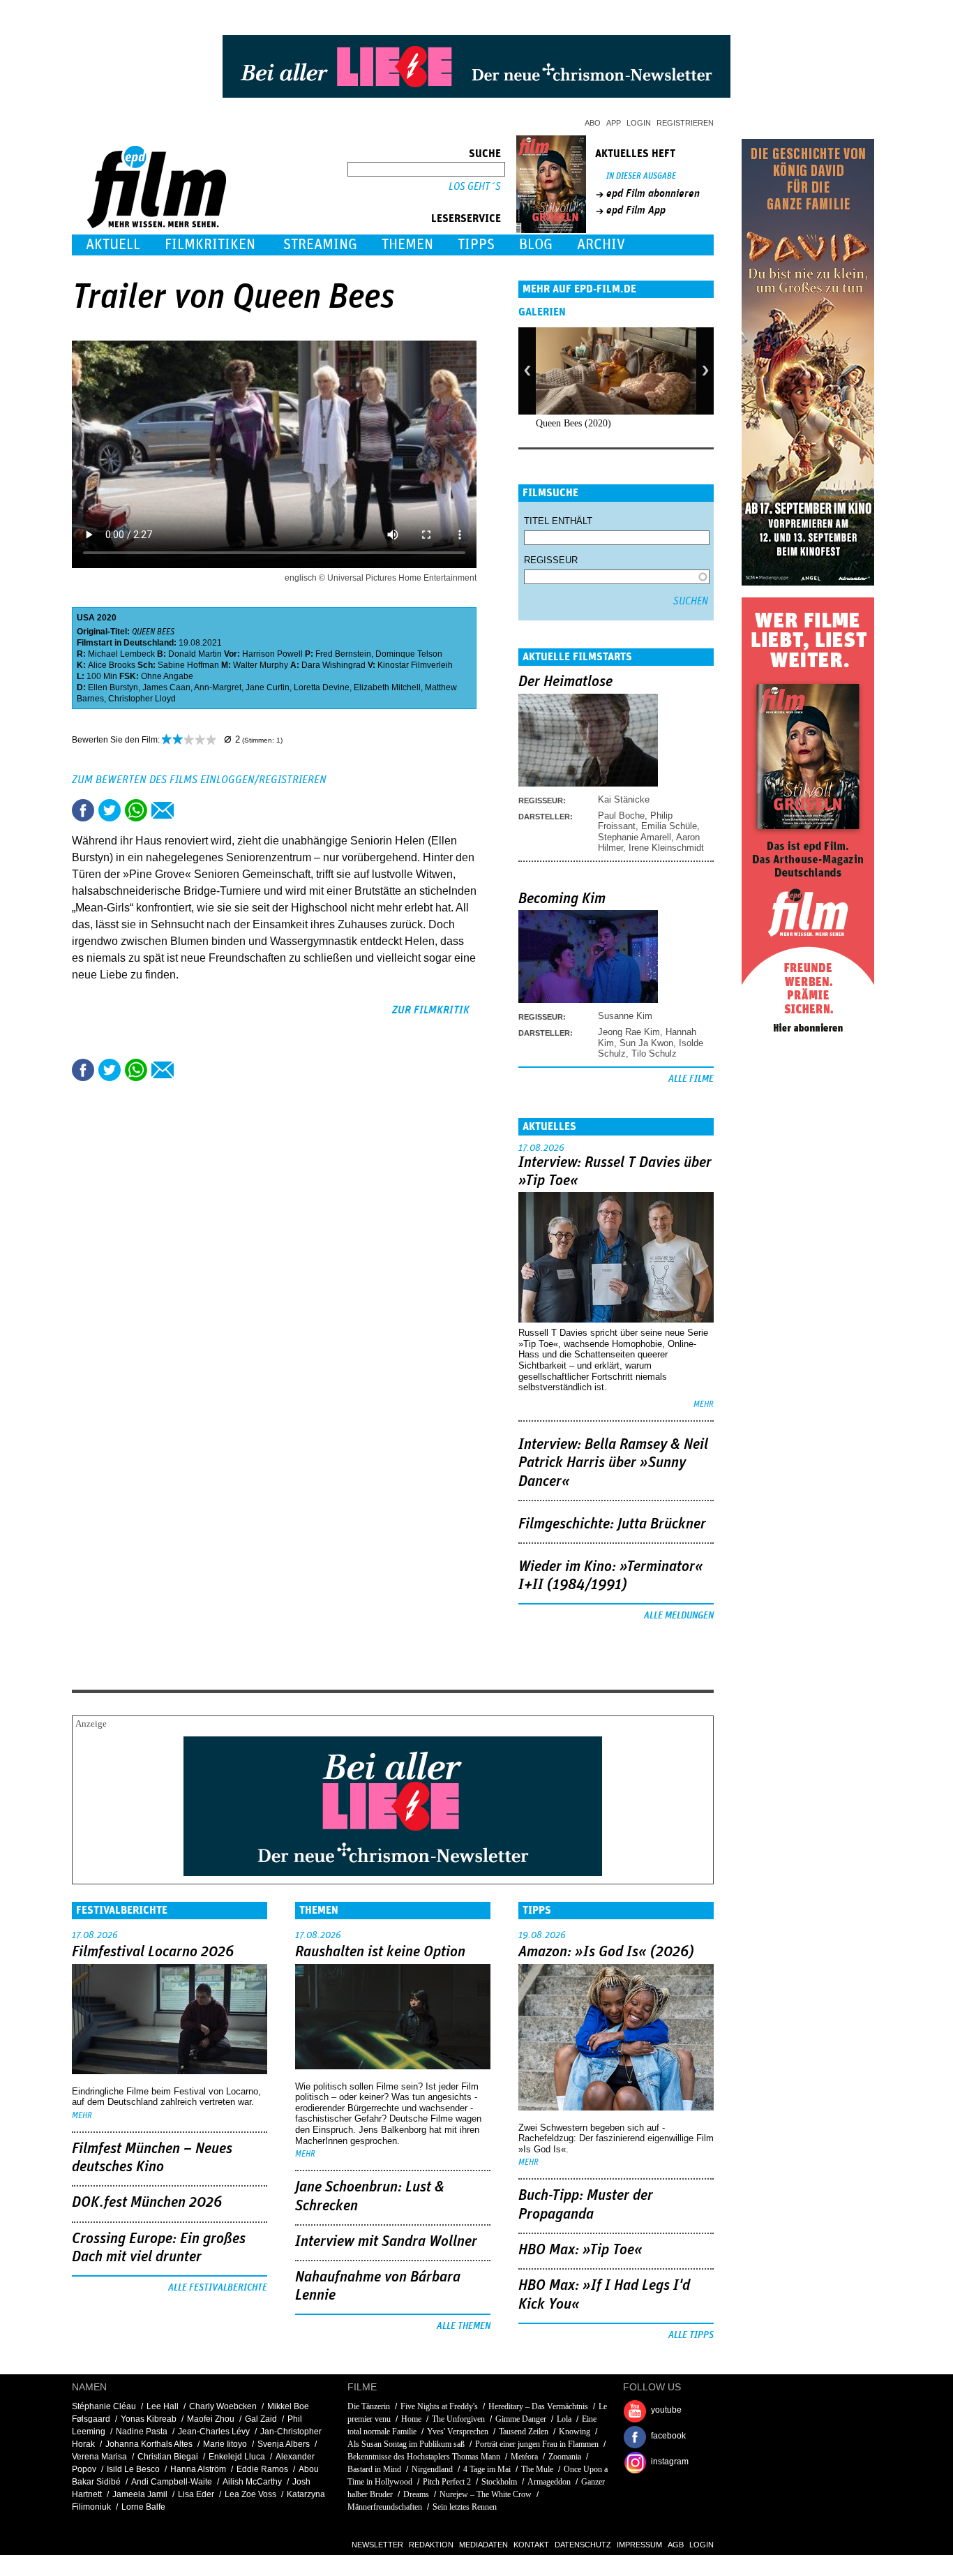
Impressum (639, 2545)
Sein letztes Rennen (465, 2507)
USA (86, 618)
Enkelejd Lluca (237, 2457)
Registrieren (685, 123)
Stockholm (499, 2482)
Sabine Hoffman (188, 665)
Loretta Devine (322, 687)
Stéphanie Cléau (104, 2406)
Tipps (476, 245)
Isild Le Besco (133, 2469)
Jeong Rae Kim (629, 1032)
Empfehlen (163, 810)
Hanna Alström (198, 2469)
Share (136, 810)
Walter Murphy (261, 665)
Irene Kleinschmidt (666, 848)
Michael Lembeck (121, 654)
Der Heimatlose (565, 682)
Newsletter (377, 2545)
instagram (670, 2462)
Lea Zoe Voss (250, 2494)
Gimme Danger (521, 2419)
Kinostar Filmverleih (415, 665)
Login (639, 123)
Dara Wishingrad (333, 665)
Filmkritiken (210, 245)
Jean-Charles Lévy (214, 2432)
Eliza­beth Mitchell (387, 687)
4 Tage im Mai (487, 2469)
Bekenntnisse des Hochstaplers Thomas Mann (424, 2457)
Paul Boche (621, 816)
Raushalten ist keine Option (380, 1952)
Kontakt (531, 2545)
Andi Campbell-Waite (172, 2482)
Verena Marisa (99, 2457)
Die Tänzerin (369, 2406)
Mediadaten (483, 2545)
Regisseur (551, 560)
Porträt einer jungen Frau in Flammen (537, 2444)
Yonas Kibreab (149, 2419)
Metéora (524, 2457)
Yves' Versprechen (458, 2432)
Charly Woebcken (223, 2406)
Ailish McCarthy (252, 2482)
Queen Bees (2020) (573, 423)
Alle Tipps (691, 2335)
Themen (407, 245)
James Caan (166, 687)
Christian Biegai (168, 2457)
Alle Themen (464, 2326)
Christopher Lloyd (142, 699)
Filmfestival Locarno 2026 (153, 1952)
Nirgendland (432, 2469)
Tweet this (110, 810)
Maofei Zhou (211, 2419)
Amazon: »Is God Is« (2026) (606, 1952)
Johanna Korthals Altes (149, 2444)
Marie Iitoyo (225, 2444)
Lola (564, 2419)
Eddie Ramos (262, 2469)
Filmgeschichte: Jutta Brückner (612, 1524)
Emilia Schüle (669, 826)
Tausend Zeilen (524, 2432)
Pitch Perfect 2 (447, 2482)
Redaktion (431, 2545)
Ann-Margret (218, 687)
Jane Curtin (268, 687)
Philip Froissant (635, 821)
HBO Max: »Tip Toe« (580, 2250)
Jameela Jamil (140, 2494)
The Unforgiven (458, 2419)
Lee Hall (163, 2406)
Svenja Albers (284, 2444)
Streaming (320, 245)
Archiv (601, 245)
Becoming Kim (562, 899)
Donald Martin (195, 654)
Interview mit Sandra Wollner (386, 2242)
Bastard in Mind (374, 2469)
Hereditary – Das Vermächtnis (538, 2406)
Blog (536, 245)
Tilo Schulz (654, 1054)
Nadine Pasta (142, 2432)
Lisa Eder (196, 2494)
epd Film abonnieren (653, 193)
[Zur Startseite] (158, 225)
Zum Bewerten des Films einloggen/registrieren (199, 780)
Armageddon (549, 2482)
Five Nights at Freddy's (439, 2406)
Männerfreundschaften (385, 2507)
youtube (666, 2410)
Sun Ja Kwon (646, 1043)
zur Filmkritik (431, 1010)
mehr (704, 1405)
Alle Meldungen (679, 1616)
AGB (676, 2545)
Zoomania (565, 2457)
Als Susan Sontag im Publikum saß (406, 2444)
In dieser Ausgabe (641, 176)
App (614, 123)
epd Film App (636, 210)
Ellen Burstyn (113, 687)
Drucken (189, 810)
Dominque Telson (409, 654)
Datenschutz (583, 2545)
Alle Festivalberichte (218, 2288)
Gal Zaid (261, 2419)
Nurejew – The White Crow (486, 2494)
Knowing (575, 2432)
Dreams (416, 2494)
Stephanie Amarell (635, 837)
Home (411, 2419)
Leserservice (466, 218)
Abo (593, 123)
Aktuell (113, 245)
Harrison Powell (272, 654)
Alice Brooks (112, 665)
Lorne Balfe (143, 2507)
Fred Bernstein (343, 654)
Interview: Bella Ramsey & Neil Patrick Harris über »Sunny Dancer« (613, 1463)
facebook (668, 2436)
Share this (83, 810)
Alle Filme (691, 1079)
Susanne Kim (625, 1016)
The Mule (537, 2469)
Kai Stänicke (624, 799)
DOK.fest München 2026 (147, 2203)
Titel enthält (558, 521)
